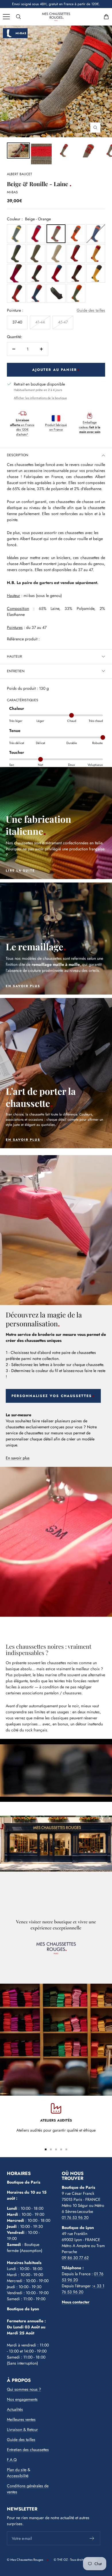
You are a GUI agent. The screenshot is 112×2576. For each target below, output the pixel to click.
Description (18, 455)
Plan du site (17, 2470)
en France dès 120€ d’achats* (22, 427)
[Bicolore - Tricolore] (96, 254)
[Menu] (6, 17)
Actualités (15, 2409)
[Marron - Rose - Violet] (16, 273)
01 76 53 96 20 (75, 2217)
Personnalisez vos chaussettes (52, 1396)
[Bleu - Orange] (96, 234)
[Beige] (56, 254)
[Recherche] (18, 17)
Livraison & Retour (22, 2429)
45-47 (63, 322)
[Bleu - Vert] (16, 254)
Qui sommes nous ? (24, 2389)
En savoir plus (18, 1458)
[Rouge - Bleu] (36, 234)
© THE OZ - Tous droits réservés (75, 2560)
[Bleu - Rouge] (56, 273)
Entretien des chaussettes (28, 2450)
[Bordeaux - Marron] (76, 273)
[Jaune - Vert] (16, 234)
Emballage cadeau (90, 427)
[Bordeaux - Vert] (36, 273)
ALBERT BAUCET (20, 174)
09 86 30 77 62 (75, 2258)
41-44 (40, 322)
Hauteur (15, 656)
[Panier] (106, 17)
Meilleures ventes (21, 2419)
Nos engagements (22, 2399)
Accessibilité (18, 2476)
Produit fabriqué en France (56, 427)
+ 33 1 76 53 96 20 (83, 2289)
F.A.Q (12, 2460)
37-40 (17, 322)
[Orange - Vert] (76, 234)
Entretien (16, 671)
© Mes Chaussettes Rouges (25, 2560)
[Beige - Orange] (56, 234)
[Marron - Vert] (36, 254)
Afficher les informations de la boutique (40, 398)
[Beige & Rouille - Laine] (18, 151)
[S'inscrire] (92, 2538)
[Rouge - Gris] (76, 254)
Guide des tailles (91, 310)
